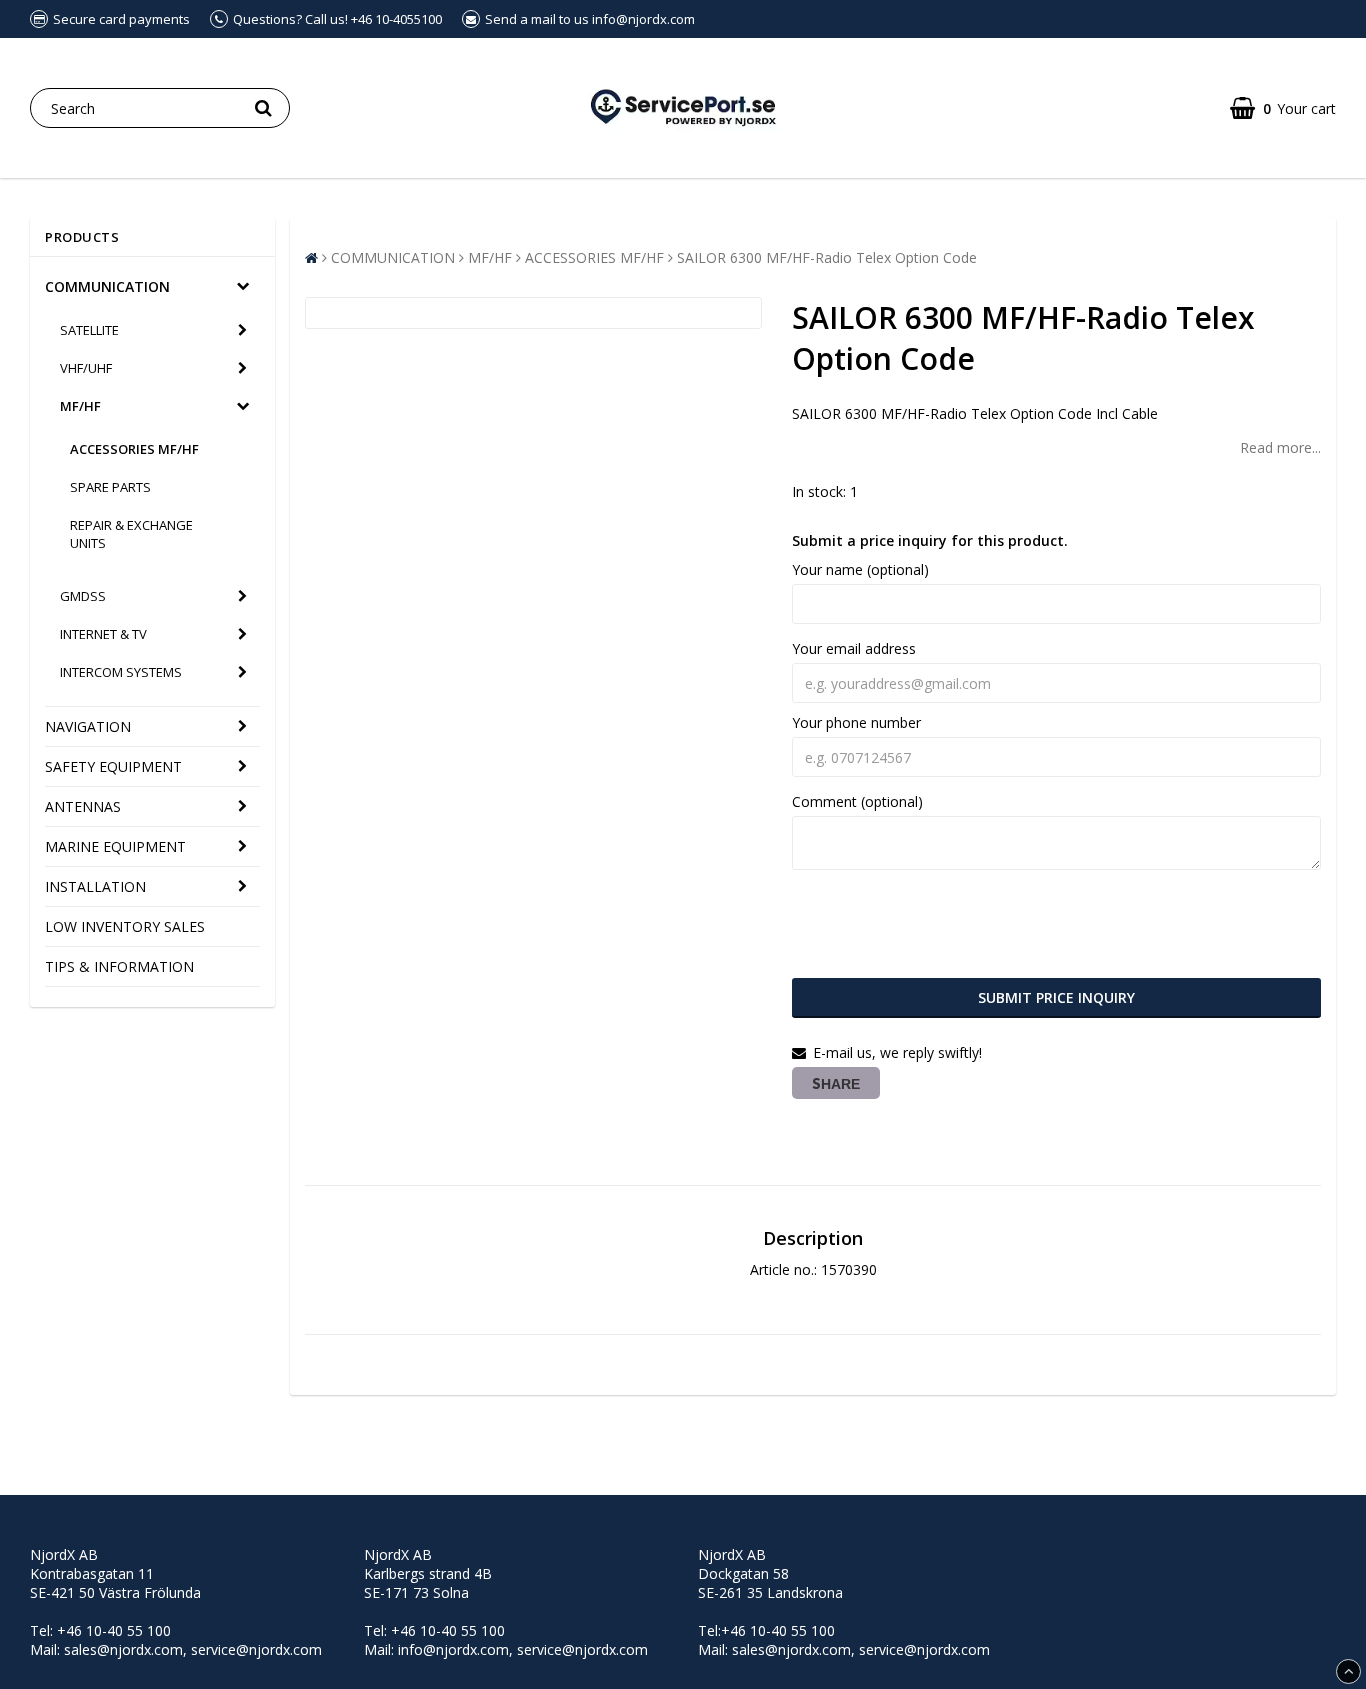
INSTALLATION (95, 886)
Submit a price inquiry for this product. (930, 540)
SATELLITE (89, 330)
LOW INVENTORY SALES (125, 926)
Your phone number (856, 722)
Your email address (854, 648)
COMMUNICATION (107, 286)
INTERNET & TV (103, 634)
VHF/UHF (86, 368)
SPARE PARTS (110, 487)
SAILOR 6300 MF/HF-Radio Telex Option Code (827, 257)
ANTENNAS (83, 806)
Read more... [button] (1280, 447)
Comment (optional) (857, 801)
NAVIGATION (88, 726)
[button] (1283, 108)
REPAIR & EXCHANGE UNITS (131, 534)
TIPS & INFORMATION (119, 966)
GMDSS (83, 596)
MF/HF (80, 406)
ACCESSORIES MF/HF (134, 449)
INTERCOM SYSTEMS (121, 672)
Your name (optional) (860, 569)
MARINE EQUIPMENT (115, 846)
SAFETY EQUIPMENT (113, 766)
